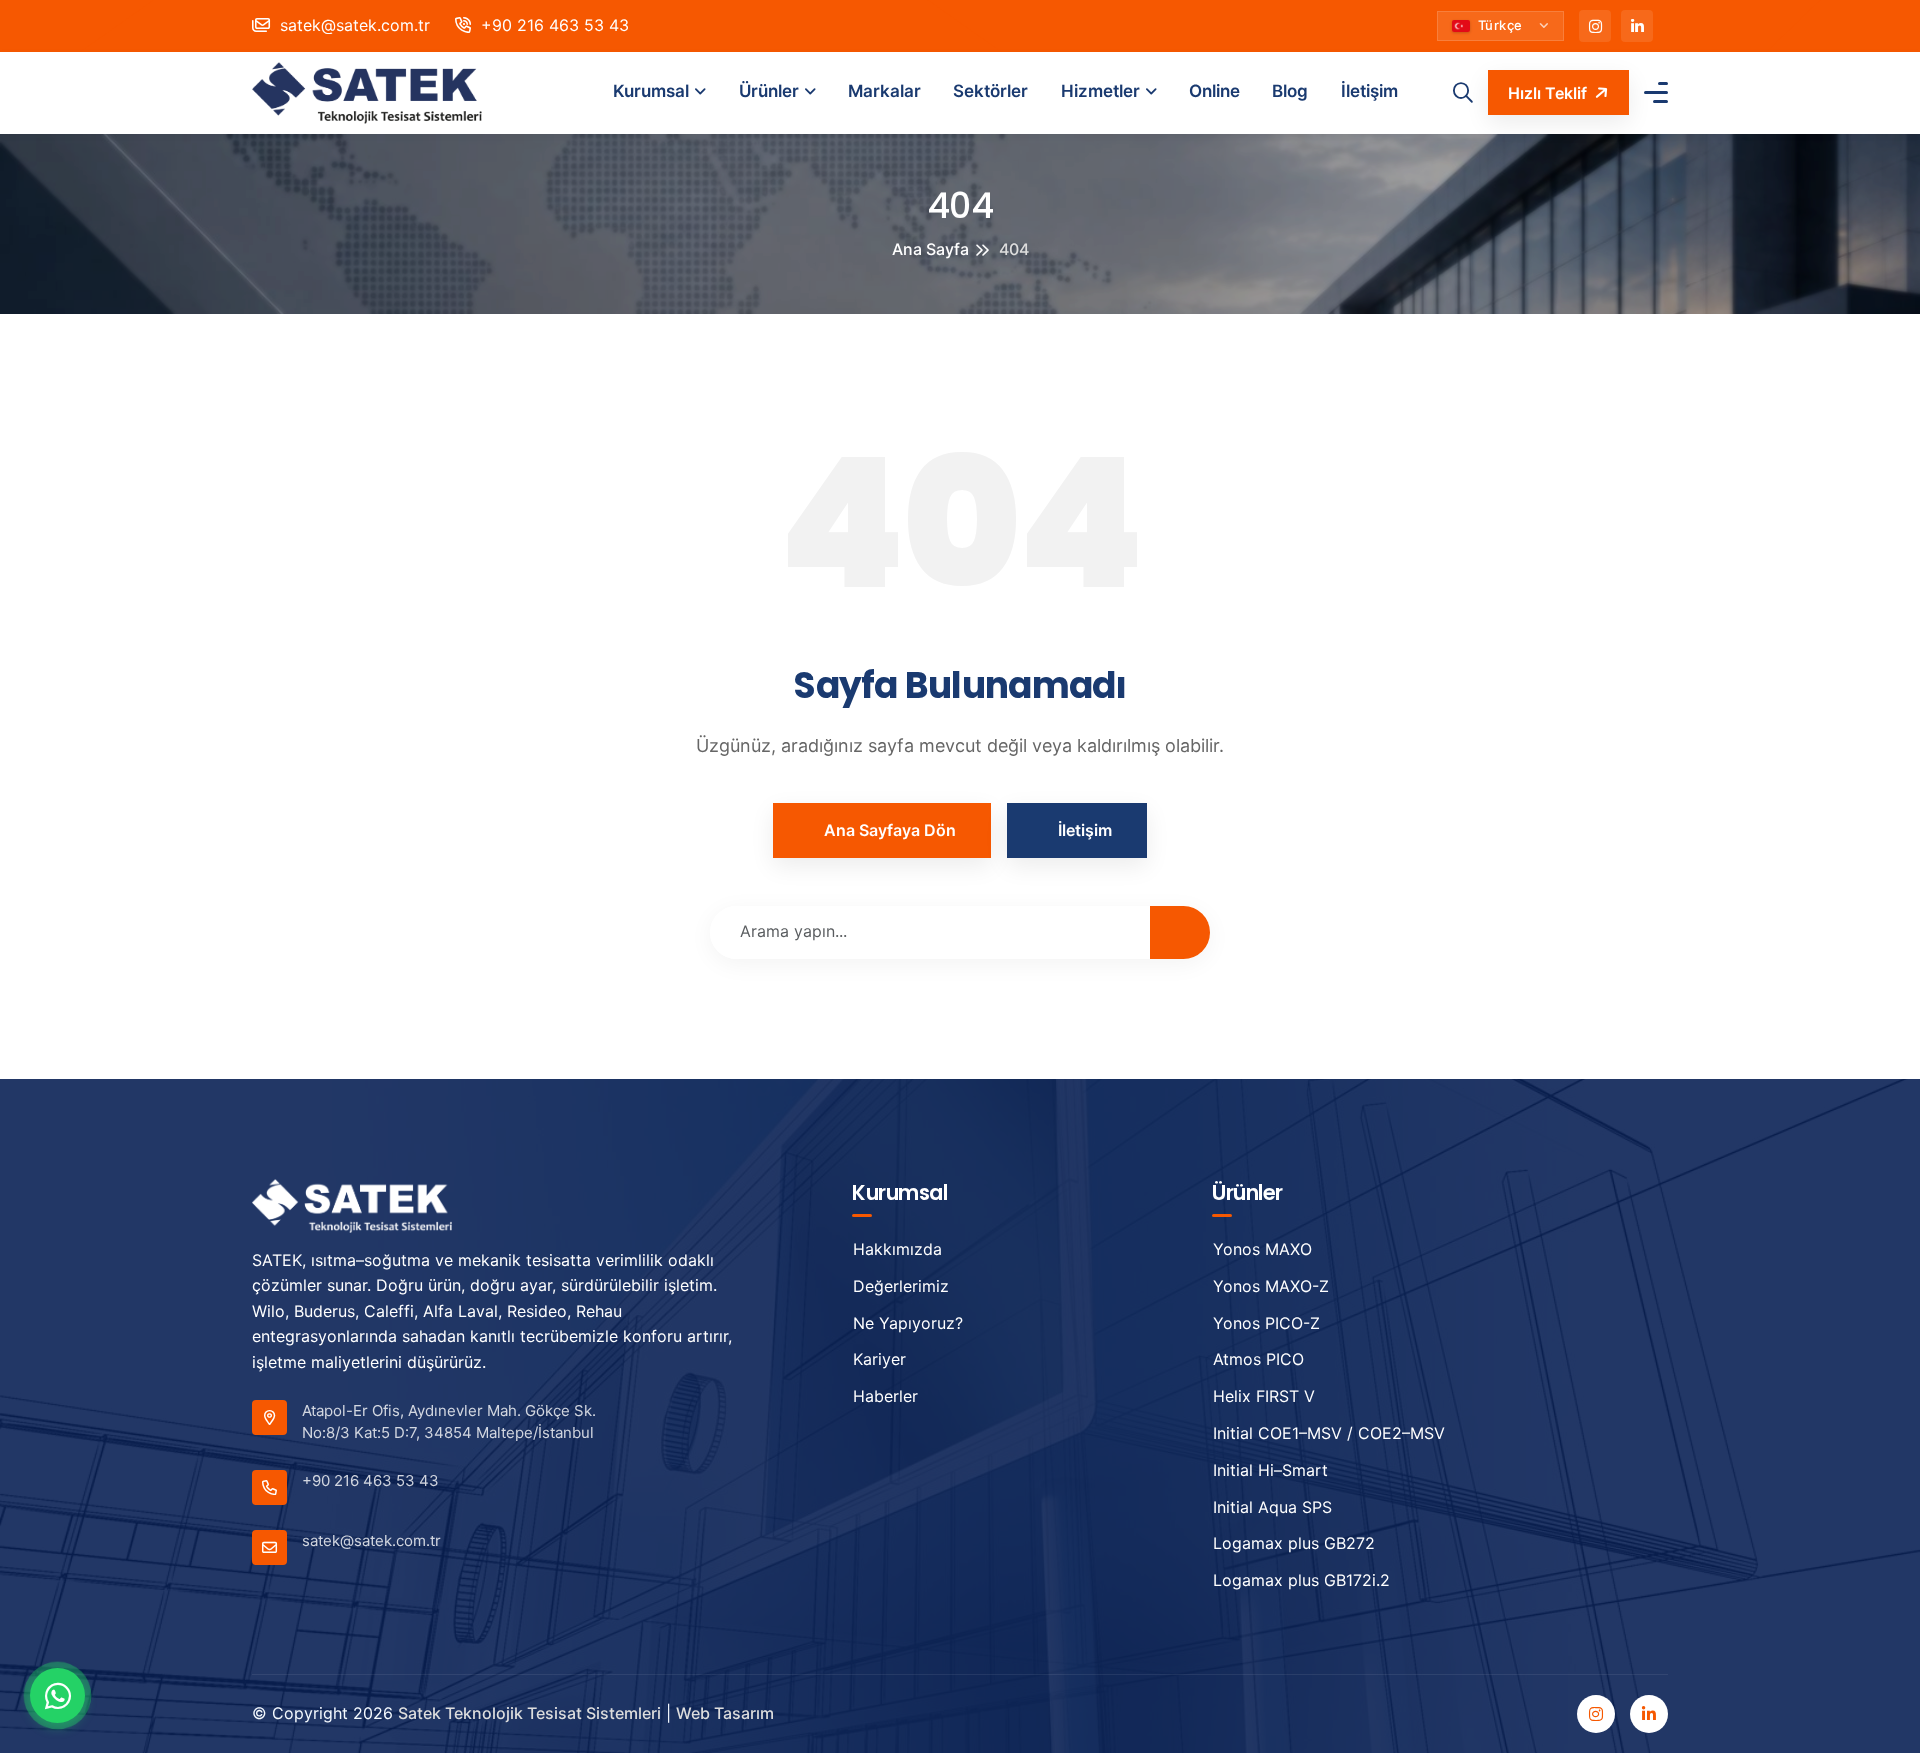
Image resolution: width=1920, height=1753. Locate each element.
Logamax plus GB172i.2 (1301, 1580)
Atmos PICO (1258, 1359)
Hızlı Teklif (1547, 93)
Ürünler (769, 91)
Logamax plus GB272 (1294, 1543)
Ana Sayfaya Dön (890, 830)
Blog (1290, 91)
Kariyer (879, 1359)
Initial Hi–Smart (1270, 1470)
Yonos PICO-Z (1266, 1323)
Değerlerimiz (901, 1286)
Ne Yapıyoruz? (908, 1323)
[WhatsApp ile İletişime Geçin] (57, 1695)
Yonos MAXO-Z (1271, 1286)
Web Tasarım (725, 1713)
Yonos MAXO (1262, 1249)
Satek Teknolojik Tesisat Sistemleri (529, 1713)
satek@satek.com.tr (352, 25)
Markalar (884, 91)
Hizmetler (1100, 91)
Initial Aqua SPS (1272, 1507)
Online (1214, 91)
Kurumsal (651, 91)
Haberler (885, 1396)
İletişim (1369, 91)
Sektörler (990, 91)
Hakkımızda (897, 1249)
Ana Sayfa (930, 249)
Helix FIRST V (1264, 1396)
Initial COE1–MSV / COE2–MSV (1329, 1433)
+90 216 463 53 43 (552, 25)
